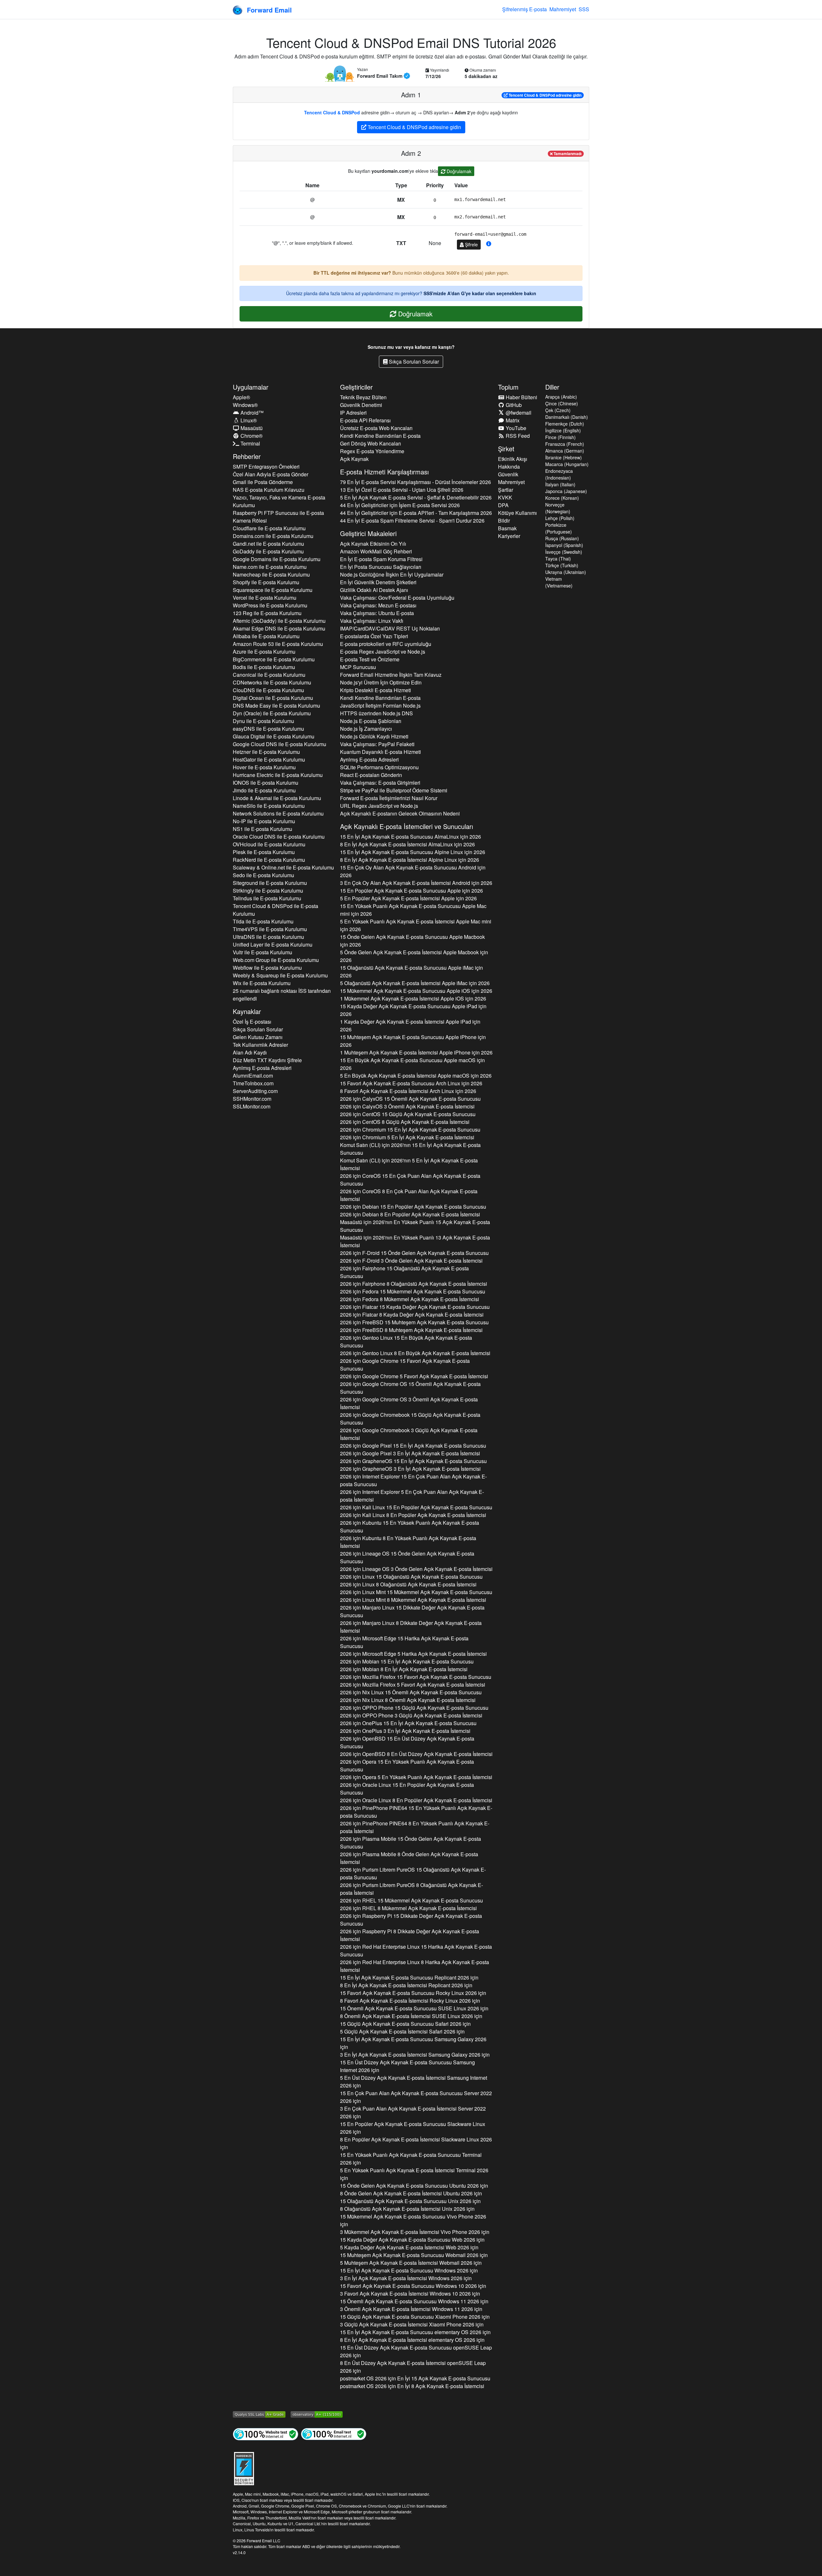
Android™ (251, 413)
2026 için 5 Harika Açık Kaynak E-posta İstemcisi (413, 1654)
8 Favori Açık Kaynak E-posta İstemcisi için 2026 (408, 1091)
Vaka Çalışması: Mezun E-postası (378, 605)
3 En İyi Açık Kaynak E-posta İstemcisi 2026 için (415, 2055)
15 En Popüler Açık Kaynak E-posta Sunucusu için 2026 (411, 891)
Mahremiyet (563, 9)
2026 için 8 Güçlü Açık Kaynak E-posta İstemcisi (405, 1122)
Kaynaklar (247, 1011)
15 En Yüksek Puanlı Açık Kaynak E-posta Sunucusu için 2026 (413, 910)
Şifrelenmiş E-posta (525, 9)
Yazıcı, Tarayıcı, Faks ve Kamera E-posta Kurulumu (279, 501)
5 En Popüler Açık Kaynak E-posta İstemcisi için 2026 (408, 898)
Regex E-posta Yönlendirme (372, 451)
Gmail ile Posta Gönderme (263, 482)
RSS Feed (517, 436)
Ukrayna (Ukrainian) (566, 572)
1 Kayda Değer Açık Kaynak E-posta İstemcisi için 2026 (410, 1025)
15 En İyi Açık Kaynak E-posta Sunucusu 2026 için (409, 1977)
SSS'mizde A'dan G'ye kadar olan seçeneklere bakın (480, 293)
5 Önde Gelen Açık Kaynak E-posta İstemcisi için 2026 (414, 956)
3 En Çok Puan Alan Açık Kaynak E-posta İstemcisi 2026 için (413, 2112)
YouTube (515, 428)
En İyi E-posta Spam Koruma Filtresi (381, 559)
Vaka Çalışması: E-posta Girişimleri (380, 783)
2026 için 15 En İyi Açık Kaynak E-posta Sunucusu (410, 1129)
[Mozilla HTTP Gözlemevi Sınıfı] (317, 2414)
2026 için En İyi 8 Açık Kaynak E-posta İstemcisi (412, 2386)
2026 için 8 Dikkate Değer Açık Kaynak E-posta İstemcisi (411, 1627)
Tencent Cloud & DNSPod (332, 112)
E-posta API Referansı (365, 420)
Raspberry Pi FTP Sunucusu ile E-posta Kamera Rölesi (278, 517)
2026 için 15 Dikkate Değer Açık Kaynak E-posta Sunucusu (412, 1611)
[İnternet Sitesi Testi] (266, 2434)
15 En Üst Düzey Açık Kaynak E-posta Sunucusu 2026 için (407, 2066)
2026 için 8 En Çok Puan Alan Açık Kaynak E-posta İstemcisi (409, 1195)
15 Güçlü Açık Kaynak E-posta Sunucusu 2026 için (405, 2024)
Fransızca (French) (565, 444)
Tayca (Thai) (558, 559)
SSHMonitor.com (252, 1099)
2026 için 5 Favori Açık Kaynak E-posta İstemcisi (414, 1376)
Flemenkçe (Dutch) (565, 424)
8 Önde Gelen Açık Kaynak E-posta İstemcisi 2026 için (411, 2193)
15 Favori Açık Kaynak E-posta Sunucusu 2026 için (413, 1993)
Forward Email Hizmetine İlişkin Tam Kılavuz (391, 675)
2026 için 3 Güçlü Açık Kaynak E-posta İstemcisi (409, 1434)
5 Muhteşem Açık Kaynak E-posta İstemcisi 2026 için (411, 2263)
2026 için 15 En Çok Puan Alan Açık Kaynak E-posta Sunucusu (410, 1180)
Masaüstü (251, 428)
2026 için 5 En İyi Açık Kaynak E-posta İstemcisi (407, 1137)
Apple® (241, 397)
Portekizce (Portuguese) (559, 528)
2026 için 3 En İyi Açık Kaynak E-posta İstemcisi (410, 1453)
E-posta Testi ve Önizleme (370, 659)
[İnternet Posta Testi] (334, 2434)
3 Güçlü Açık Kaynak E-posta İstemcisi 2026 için (412, 2324)
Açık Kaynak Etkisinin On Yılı (373, 544)
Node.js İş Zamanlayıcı (366, 729)
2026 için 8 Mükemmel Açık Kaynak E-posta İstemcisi (410, 1299)
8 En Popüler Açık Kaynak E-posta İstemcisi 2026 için (416, 2143)
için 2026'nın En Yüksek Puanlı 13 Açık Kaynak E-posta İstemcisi (415, 1241)
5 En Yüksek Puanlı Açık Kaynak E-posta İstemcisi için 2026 (416, 925)
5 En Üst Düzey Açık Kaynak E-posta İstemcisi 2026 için (414, 2082)
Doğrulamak (458, 171)
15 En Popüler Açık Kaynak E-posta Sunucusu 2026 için (413, 2128)
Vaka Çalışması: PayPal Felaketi (377, 744)
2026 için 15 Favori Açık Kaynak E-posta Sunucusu (405, 1365)
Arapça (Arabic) (561, 397)
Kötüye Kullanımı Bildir (517, 517)
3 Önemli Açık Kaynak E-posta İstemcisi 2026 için (411, 2309)
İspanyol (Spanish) (564, 545)
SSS (584, 9)
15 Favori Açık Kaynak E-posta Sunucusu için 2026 (411, 1083)
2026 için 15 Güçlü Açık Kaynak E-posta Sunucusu (408, 1114)
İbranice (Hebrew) (564, 457)
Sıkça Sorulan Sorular (413, 362)
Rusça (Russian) (562, 538)
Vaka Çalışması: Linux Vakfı (372, 621)
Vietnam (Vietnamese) (559, 582)
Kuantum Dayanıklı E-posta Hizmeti (380, 752)
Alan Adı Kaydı (250, 1052)
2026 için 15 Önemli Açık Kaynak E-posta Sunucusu (410, 1099)
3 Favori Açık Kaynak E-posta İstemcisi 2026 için (410, 2294)
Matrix (512, 420)
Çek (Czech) (558, 410)
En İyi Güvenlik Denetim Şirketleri (378, 582)
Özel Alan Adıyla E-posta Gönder (271, 474)
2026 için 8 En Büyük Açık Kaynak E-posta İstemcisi (415, 1353)
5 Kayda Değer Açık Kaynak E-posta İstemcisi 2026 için (409, 2247)
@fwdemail (518, 413)
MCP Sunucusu (358, 667)
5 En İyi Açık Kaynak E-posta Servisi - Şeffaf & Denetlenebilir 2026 (416, 497)
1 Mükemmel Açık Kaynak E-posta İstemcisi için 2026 (413, 998)
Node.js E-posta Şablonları (371, 721)
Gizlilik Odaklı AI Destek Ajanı (374, 590)
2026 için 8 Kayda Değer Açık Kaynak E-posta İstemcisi (412, 1314)
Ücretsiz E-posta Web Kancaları (376, 428)
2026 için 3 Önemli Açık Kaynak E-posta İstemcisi (407, 1106)
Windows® (245, 405)
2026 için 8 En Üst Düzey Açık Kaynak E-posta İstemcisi (416, 1754)
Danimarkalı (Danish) (567, 417)
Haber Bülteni (521, 397)
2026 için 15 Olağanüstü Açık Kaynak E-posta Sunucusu (404, 1272)
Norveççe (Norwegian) (558, 508)
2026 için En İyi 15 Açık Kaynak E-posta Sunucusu (415, 2378)
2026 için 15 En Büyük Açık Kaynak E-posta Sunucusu (406, 1341)
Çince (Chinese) (562, 403)
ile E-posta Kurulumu (269, 528)
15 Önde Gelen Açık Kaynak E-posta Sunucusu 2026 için (414, 2186)
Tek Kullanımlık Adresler (260, 1045)
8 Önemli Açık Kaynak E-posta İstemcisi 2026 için (411, 2016)
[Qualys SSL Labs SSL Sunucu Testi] (259, 2414)
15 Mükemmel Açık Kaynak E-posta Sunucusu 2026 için (413, 2220)
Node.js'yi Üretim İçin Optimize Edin (381, 682)
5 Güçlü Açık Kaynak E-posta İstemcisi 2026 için (402, 2031)
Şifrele (471, 244)
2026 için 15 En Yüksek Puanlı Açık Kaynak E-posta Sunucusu (410, 1526)
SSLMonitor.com (252, 1106)
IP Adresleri (353, 413)
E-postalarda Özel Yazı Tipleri (374, 636)
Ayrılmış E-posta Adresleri (262, 1068)
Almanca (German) (565, 451)
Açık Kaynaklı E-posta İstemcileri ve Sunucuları (407, 826)
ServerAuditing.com (255, 1091)
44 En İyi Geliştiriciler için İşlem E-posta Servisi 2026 (400, 505)
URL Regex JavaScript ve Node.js (379, 806)
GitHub (513, 405)
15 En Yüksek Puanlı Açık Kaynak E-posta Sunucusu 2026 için (411, 2159)
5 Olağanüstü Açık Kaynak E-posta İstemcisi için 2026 (415, 983)
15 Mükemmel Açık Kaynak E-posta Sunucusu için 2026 (416, 991)
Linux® (248, 420)
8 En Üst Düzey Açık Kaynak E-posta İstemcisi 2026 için (413, 2367)
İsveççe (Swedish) (564, 552)
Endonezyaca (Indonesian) (559, 474)
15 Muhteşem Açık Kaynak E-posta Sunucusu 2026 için (414, 2255)
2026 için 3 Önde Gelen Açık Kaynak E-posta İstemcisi (411, 1261)
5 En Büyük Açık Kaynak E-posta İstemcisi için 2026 (416, 1076)
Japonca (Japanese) (566, 491)
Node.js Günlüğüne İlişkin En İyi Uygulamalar (392, 574)
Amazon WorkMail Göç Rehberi (376, 551)
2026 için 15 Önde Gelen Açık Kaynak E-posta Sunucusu (414, 1253)
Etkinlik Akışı (513, 459)
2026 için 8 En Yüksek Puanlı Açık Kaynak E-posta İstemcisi (408, 1542)
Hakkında (509, 467)
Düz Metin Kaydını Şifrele (267, 1060)
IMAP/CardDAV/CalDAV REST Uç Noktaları (390, 628)
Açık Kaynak (354, 459)
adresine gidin (545, 95)
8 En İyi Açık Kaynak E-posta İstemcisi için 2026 (407, 844)
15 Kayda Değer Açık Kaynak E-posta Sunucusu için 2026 (413, 1010)
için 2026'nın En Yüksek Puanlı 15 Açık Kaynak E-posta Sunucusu (415, 1226)
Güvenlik (508, 474)
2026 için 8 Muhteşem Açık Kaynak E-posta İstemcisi (411, 1330)
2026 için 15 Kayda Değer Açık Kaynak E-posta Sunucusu (415, 1307)
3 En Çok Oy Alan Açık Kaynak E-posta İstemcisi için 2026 (416, 883)
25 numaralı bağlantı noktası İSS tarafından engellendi (282, 995)
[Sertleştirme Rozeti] (244, 2468)
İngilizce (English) (563, 430)
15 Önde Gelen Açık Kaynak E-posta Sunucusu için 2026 (412, 941)
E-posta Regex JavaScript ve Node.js (383, 652)
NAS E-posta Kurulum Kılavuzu (269, 490)
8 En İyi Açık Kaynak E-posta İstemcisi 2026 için (406, 1985)
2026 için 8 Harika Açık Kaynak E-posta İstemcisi (415, 1966)
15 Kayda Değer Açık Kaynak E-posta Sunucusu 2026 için (412, 2240)
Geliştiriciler (356, 387)
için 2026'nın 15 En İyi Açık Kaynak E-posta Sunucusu (410, 1149)
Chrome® (251, 436)
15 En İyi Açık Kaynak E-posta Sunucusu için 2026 (411, 837)
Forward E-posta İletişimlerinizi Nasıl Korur (389, 798)
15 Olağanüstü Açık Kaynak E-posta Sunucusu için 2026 (411, 971)
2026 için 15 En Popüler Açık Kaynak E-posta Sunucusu (413, 1207)
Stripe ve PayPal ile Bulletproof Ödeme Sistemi (394, 790)
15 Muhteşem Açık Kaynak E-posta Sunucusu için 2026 (413, 1041)
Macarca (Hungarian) (567, 464)
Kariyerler (509, 536)
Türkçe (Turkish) (562, 565)
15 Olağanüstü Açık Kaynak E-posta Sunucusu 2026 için (410, 2201)
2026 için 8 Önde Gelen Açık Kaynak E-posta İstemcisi (409, 1858)
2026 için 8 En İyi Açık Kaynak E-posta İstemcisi (404, 1669)
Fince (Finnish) (560, 437)
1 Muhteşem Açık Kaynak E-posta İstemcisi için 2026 (416, 1052)
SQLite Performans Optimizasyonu (379, 767)
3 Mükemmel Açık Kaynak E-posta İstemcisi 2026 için (415, 2232)
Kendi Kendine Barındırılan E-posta (380, 436)
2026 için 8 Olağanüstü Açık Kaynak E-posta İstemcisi (414, 1284)
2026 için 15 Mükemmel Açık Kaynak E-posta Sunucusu (413, 1291)
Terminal (250, 443)
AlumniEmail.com (253, 1076)
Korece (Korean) (562, 498)
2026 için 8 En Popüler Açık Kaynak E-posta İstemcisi (410, 1214)
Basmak (507, 528)
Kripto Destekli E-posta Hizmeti (376, 690)
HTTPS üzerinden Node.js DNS (376, 713)
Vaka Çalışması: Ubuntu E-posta (377, 613)
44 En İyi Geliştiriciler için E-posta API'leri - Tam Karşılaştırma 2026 (416, 513)
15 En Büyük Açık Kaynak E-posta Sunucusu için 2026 (412, 1064)
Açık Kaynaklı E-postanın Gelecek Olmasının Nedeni (400, 813)
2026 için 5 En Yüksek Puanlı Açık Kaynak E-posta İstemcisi (416, 1777)
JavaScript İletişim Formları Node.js (380, 706)
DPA (503, 505)
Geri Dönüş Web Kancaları (371, 443)
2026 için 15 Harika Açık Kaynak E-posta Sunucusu (404, 1642)
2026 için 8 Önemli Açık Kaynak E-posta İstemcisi (408, 1700)
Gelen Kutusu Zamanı (258, 1037)
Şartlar (506, 490)
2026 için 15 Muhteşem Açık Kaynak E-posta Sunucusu (414, 1322)
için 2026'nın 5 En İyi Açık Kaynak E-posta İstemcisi (409, 1164)
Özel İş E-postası (252, 1022)
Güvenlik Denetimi (361, 405)
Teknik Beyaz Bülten (363, 397)
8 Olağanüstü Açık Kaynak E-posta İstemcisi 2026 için (407, 2209)
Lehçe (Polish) (560, 518)
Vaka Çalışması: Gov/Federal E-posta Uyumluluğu (397, 598)
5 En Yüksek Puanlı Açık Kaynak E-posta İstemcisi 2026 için (414, 2174)
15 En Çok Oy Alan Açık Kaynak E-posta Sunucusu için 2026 (413, 871)
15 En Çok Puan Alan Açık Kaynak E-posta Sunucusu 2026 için (416, 2097)
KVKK (505, 497)
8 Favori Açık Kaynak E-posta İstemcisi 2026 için (410, 2001)
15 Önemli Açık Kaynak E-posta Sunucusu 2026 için (414, 2008)
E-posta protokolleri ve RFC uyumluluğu (386, 644)
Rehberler (247, 456)
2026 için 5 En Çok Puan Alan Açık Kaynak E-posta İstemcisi (412, 1496)
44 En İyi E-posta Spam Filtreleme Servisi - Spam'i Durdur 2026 (412, 520)
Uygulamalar (251, 387)
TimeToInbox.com (253, 1083)
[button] (489, 244)
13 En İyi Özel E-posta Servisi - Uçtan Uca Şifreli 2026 (402, 490)
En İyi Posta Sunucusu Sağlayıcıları (381, 567)
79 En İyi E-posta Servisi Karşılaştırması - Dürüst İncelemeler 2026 (415, 482)
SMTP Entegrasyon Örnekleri (266, 467)
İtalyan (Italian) (560, 484)
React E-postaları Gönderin (371, 775)
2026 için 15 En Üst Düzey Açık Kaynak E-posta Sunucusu (407, 1742)
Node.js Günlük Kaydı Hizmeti (374, 736)
